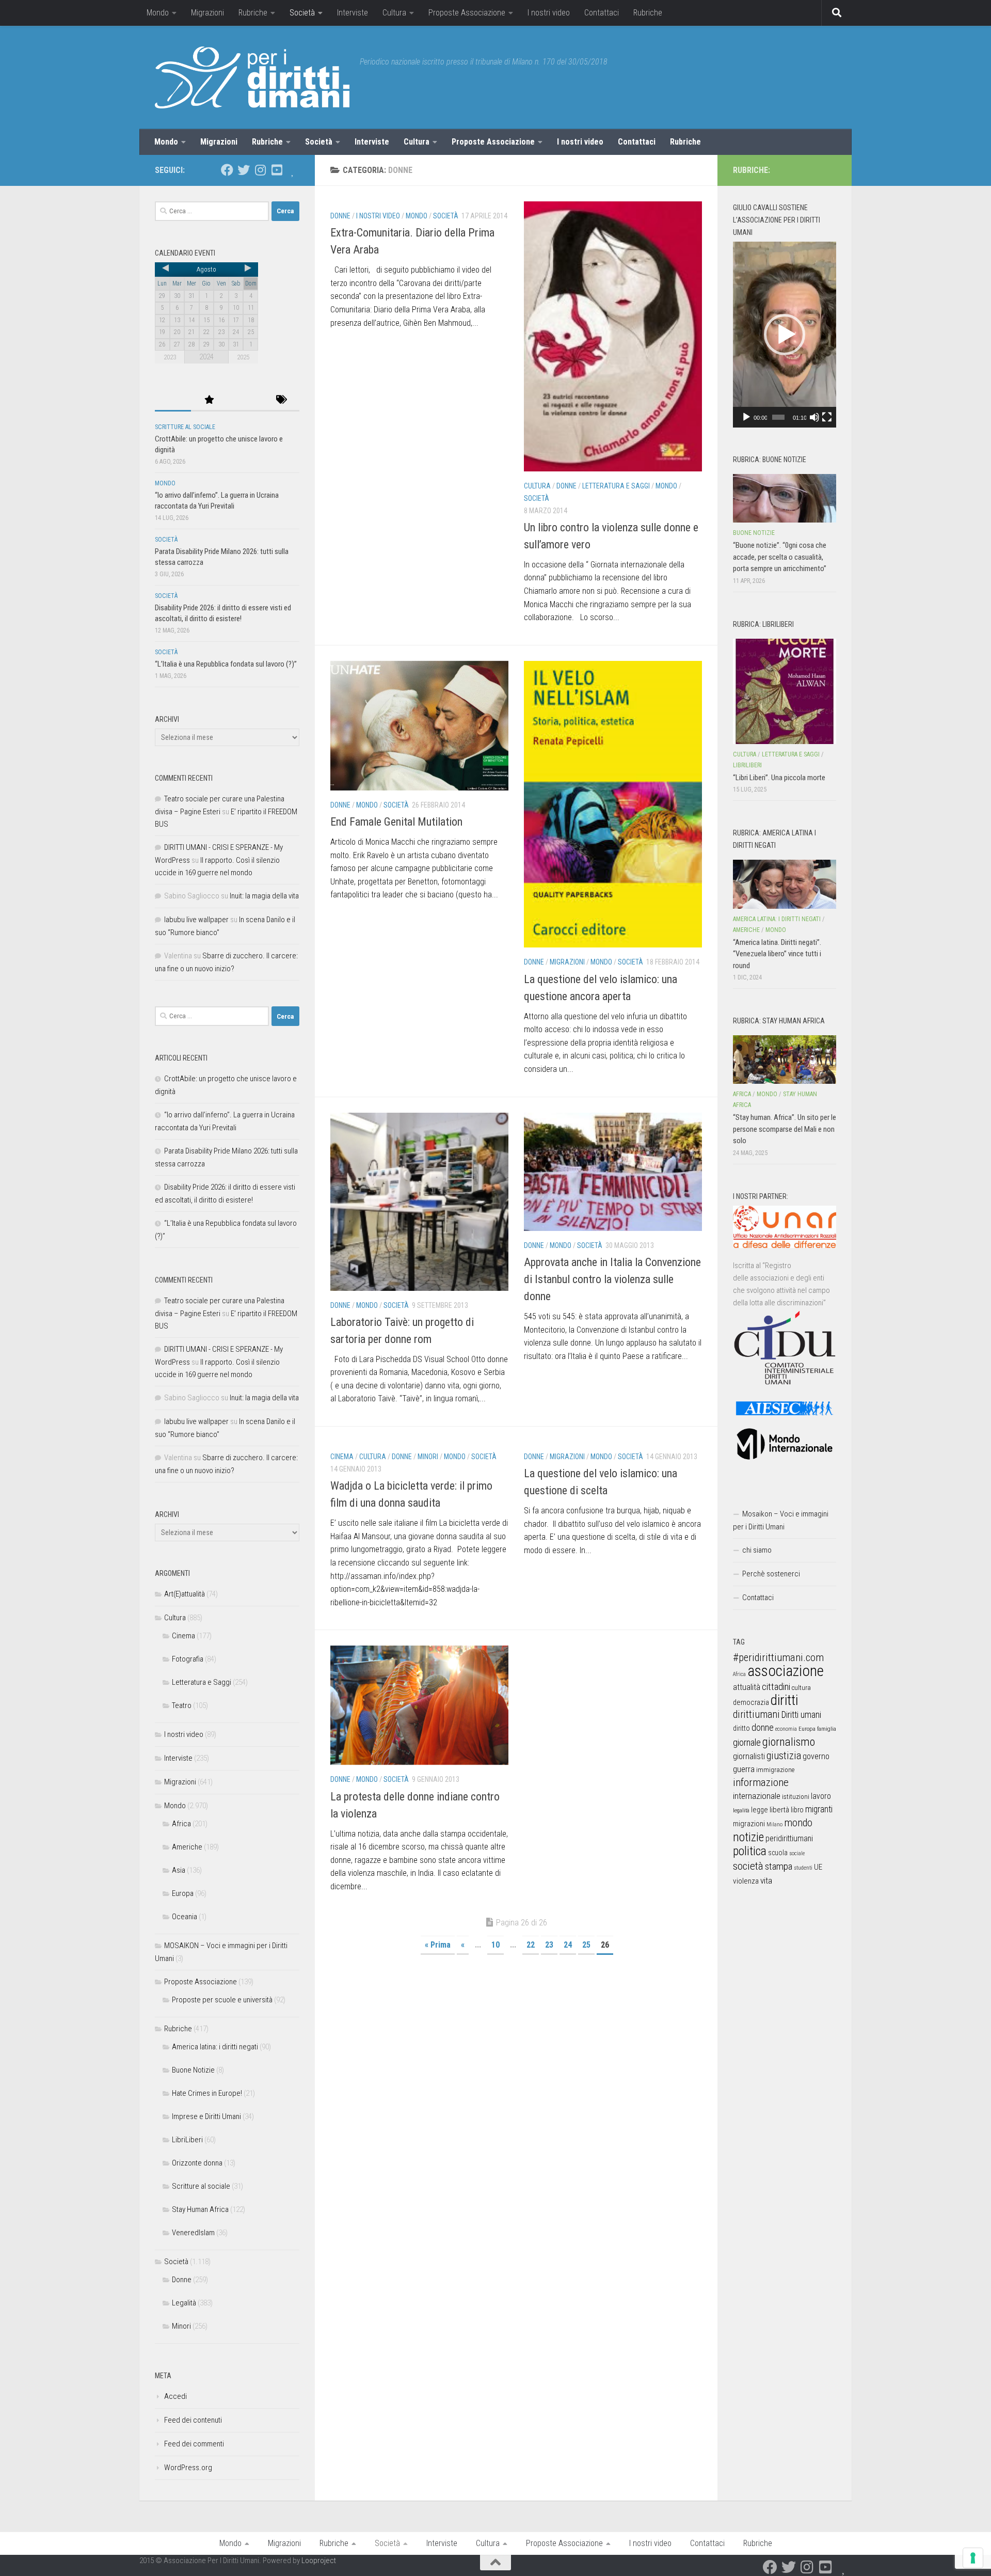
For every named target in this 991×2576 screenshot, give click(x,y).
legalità (741, 1810)
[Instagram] (260, 170)
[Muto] (814, 417)
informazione (761, 1782)
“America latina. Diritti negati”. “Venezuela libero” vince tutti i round (777, 954)
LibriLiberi (187, 2140)
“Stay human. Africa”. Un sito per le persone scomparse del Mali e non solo (785, 1129)
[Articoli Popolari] (209, 400)
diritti (784, 1700)
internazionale (757, 1796)
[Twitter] (244, 170)
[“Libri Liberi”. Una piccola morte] (785, 691)
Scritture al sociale (185, 427)
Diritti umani (801, 1715)
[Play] (746, 417)
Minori (428, 1457)
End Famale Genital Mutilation (396, 822)
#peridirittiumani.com (778, 1657)
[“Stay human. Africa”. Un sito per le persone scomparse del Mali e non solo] (785, 1060)
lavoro (821, 1796)
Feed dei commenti (194, 2444)
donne (763, 1727)
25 (586, 1945)
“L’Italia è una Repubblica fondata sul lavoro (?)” (226, 664)
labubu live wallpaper (196, 920)
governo (816, 1756)
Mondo (158, 13)
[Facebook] (227, 170)
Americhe (187, 1847)
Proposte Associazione (467, 13)
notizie (748, 1837)
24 (568, 1945)
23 (549, 1945)
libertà (779, 1810)
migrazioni (749, 1824)
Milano (774, 1824)
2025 (243, 357)
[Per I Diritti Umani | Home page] (252, 77)
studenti (803, 1868)
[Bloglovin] (293, 170)
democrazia (751, 1702)
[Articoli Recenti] (173, 400)
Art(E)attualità (185, 1594)
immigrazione (775, 1770)
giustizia (784, 1756)
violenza (746, 1881)
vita (766, 1880)
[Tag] (281, 400)
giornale (747, 1742)
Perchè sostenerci (771, 1574)
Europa (183, 1893)
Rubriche (253, 13)
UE (818, 1867)
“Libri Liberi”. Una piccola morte (779, 778)
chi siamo (757, 1550)
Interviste (353, 13)
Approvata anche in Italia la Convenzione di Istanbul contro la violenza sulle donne (612, 1279)
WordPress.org (188, 2468)
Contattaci (602, 13)
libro (797, 1810)
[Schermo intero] (827, 417)
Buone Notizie (193, 2070)
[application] (785, 335)
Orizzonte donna (197, 2163)
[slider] (778, 417)
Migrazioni (207, 13)
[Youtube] (277, 170)
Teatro (182, 1705)
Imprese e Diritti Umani (206, 2116)
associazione (786, 1671)
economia (786, 1729)
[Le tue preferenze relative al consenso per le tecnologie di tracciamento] (973, 2558)
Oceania (185, 1917)
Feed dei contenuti (193, 2420)
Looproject (319, 2561)
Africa (181, 1824)
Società (302, 13)
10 (495, 1945)
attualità (747, 1687)
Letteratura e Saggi (616, 486)
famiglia (827, 1729)
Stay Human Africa (200, 2209)
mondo (798, 1823)
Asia (179, 1870)
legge (760, 1810)
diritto (741, 1728)
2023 (170, 357)
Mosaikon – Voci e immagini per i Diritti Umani (781, 1520)
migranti (819, 1809)
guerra (744, 1769)
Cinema (342, 1457)
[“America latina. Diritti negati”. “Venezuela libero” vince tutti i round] (785, 884)
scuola (778, 1853)
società (748, 1866)
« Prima (438, 1945)
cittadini (776, 1687)
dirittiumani (756, 1714)
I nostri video (549, 13)
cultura (801, 1688)
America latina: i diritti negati (215, 2047)
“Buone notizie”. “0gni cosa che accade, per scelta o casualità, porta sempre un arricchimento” (780, 557)
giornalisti (749, 1756)
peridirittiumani (789, 1838)
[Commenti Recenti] (245, 400)
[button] (785, 335)
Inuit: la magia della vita (264, 896)
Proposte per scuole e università (222, 2000)
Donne (340, 216)
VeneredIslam (193, 2233)
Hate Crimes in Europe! (207, 2093)
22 (531, 1945)
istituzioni (796, 1797)
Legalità (184, 2303)
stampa (779, 1866)
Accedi (175, 2396)
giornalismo (789, 1742)
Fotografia (188, 1659)
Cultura (394, 13)
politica (750, 1851)
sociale (797, 1853)
